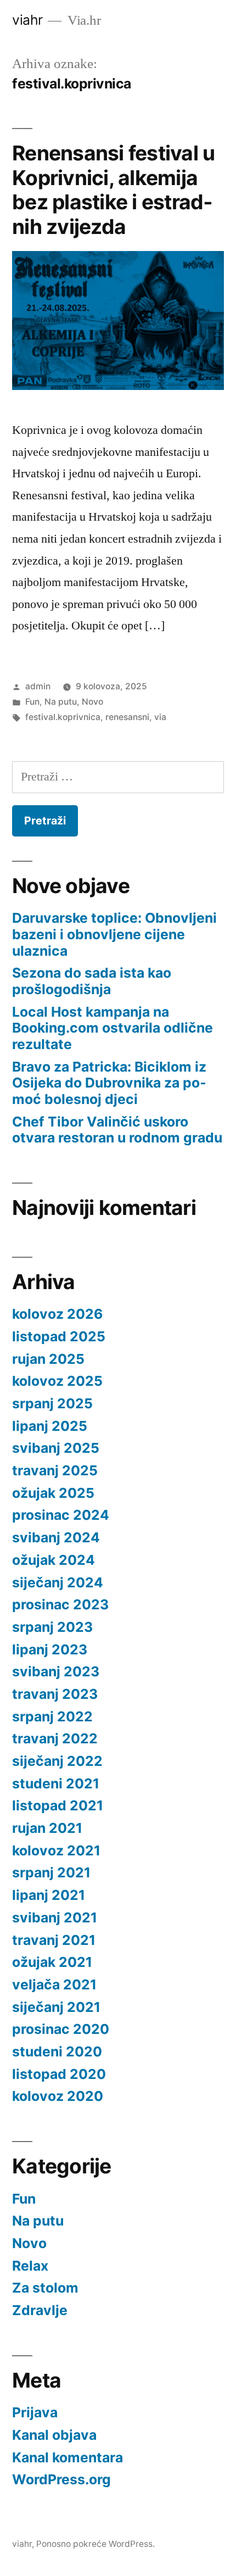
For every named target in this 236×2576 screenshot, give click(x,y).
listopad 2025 (59, 1336)
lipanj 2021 (49, 1895)
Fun (32, 702)
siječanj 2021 (56, 2007)
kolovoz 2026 (57, 1314)
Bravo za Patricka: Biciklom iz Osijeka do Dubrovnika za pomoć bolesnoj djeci (109, 1083)
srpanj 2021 (51, 1872)
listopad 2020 (59, 2074)
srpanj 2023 (52, 1627)
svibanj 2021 (55, 1917)
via (160, 717)
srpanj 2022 (52, 1716)
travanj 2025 (55, 1470)
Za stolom (45, 2288)
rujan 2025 (48, 1359)
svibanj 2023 (56, 1671)
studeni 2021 (56, 1783)
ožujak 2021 (52, 1962)
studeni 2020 (57, 2051)
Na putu (61, 702)
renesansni (127, 717)
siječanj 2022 (57, 1761)
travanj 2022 (55, 1738)
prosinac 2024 (61, 1515)
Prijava (35, 2412)
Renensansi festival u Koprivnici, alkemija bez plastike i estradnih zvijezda (113, 190)
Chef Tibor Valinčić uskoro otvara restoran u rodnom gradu (117, 1130)
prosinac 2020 (61, 2029)
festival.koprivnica (63, 717)
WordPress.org (61, 2479)
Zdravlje (40, 2310)
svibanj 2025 (56, 1448)
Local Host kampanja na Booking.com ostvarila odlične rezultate (113, 1028)
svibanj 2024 (56, 1537)
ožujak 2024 (54, 1560)
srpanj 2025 (52, 1403)
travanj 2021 (54, 1940)
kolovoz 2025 (57, 1381)
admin (38, 686)
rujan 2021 (47, 1828)
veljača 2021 (54, 1984)
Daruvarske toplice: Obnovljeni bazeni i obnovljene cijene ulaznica (114, 934)
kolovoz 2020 (58, 2096)
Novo (92, 702)
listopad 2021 (58, 1805)
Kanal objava (54, 2435)
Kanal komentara (68, 2457)
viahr (27, 20)
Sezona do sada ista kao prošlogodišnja (92, 981)
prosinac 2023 (60, 1604)
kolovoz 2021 (56, 1850)
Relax (30, 2266)
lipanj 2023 (50, 1649)
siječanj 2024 (58, 1582)
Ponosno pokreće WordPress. (95, 2544)
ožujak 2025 (53, 1493)
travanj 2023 (55, 1694)
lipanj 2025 (50, 1426)
